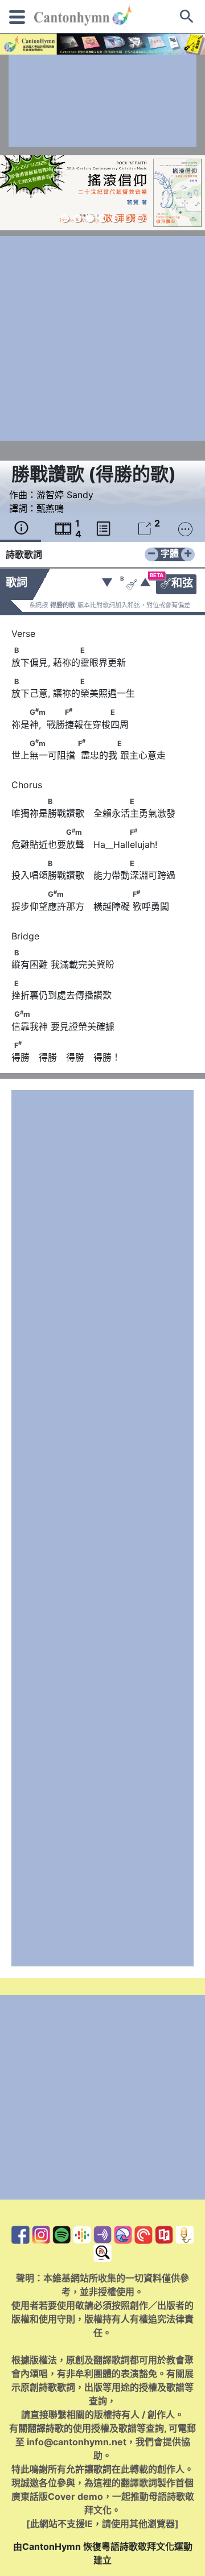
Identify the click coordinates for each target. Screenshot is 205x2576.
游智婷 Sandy (65, 495)
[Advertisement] (102, 101)
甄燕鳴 (50, 508)
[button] (65, 218)
